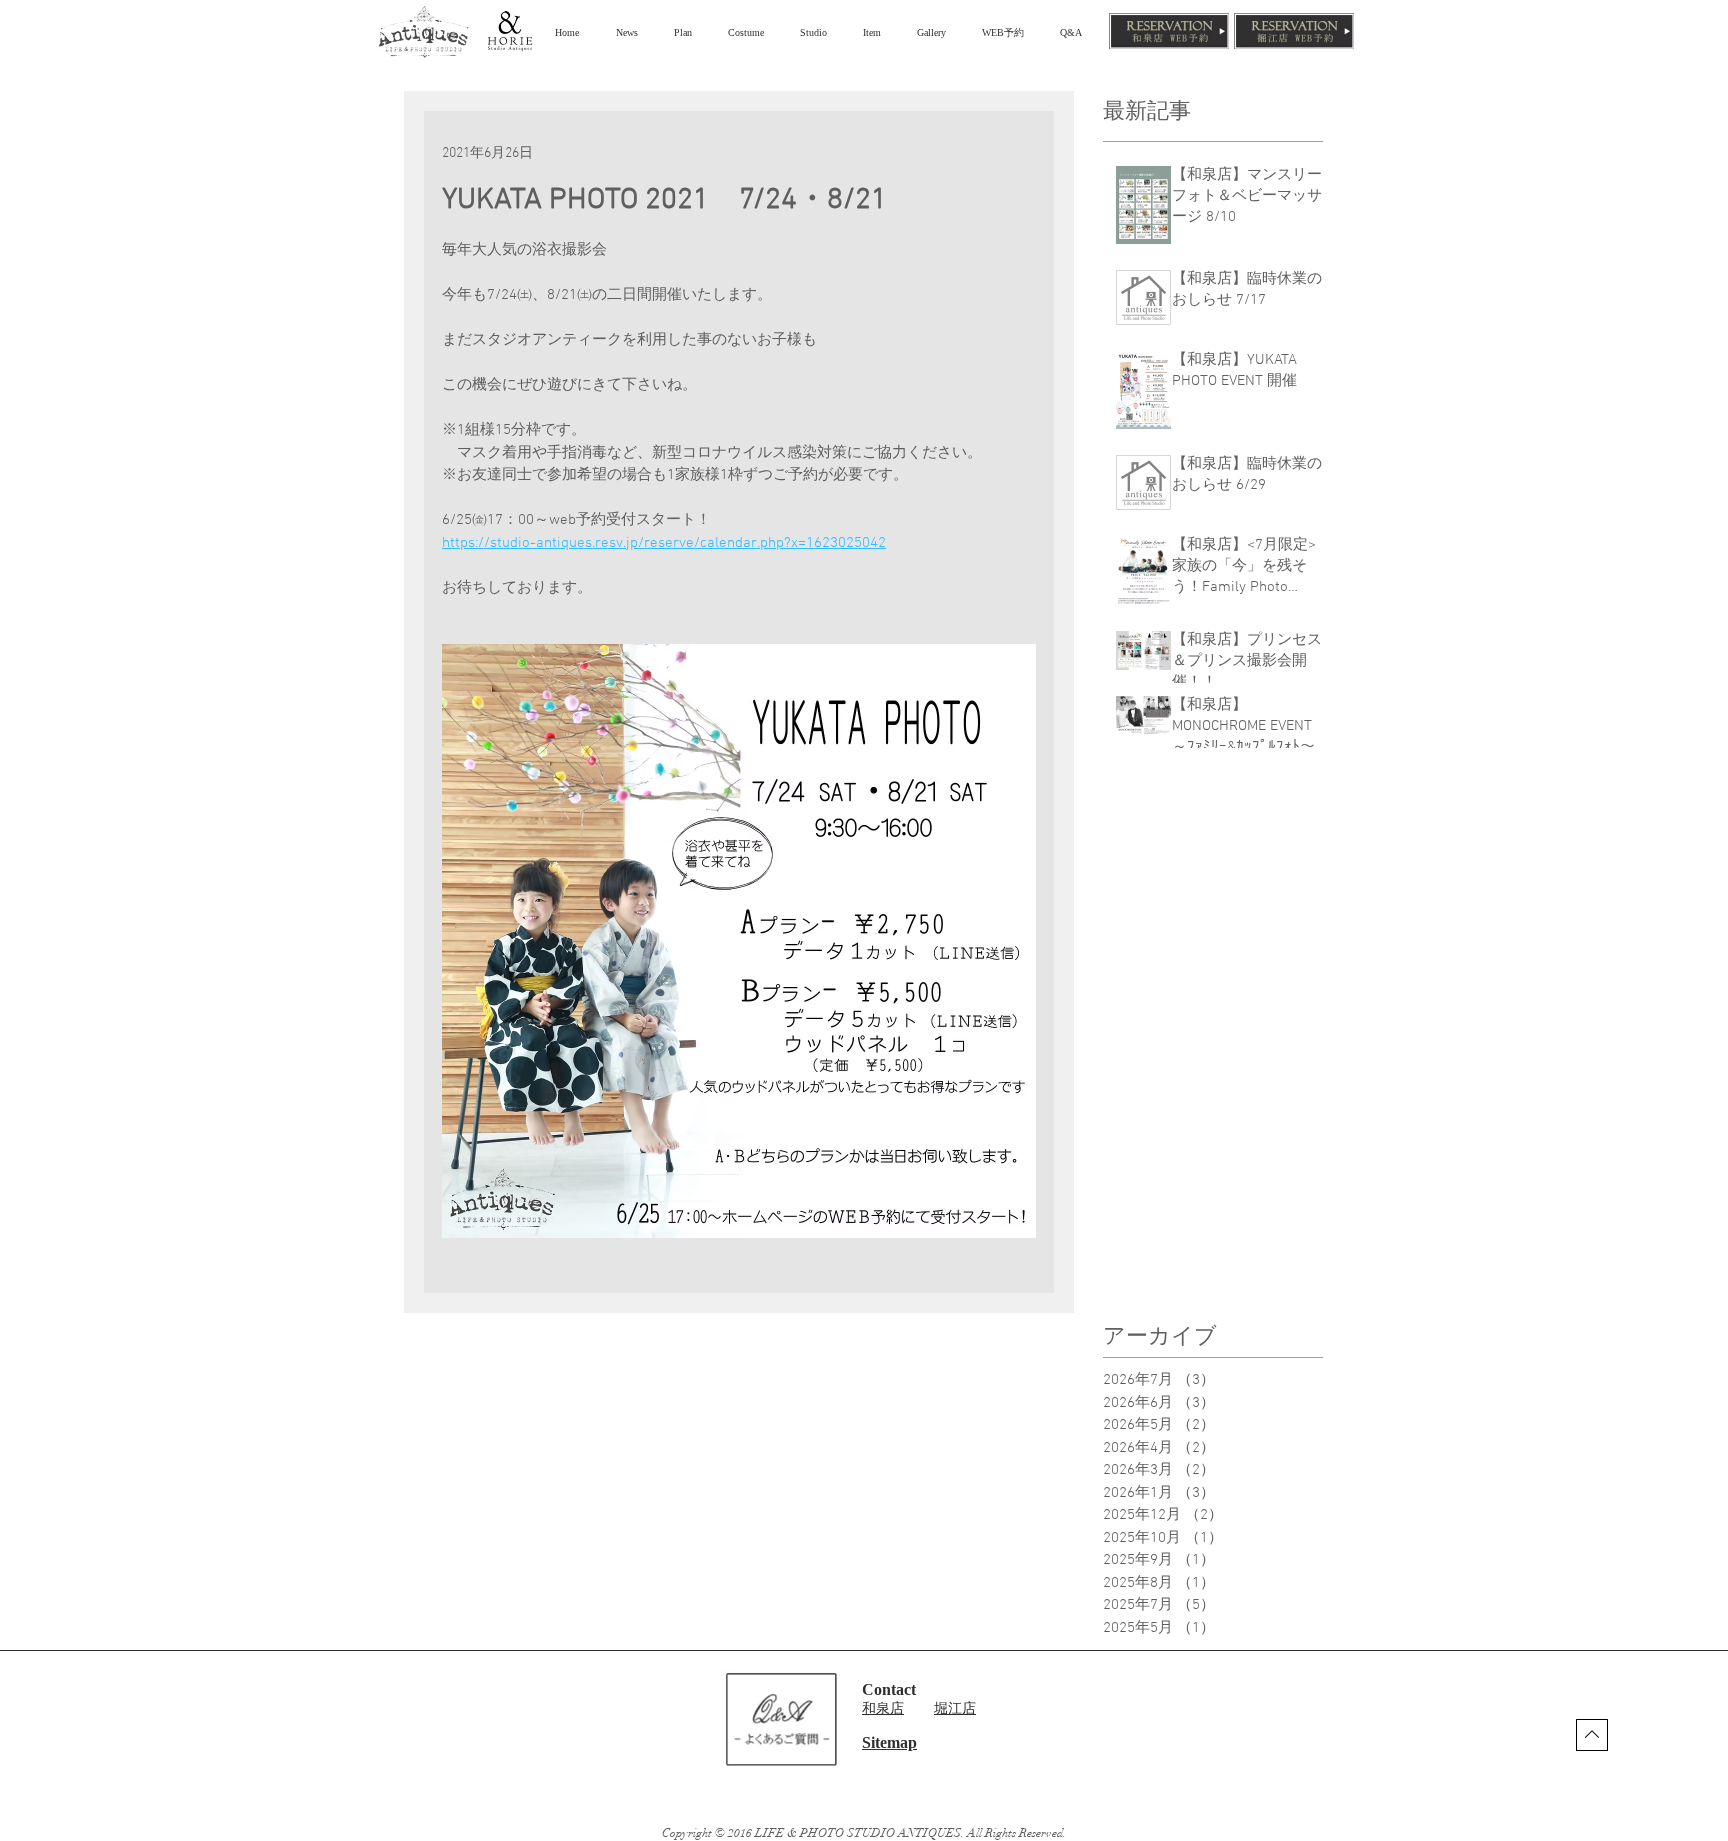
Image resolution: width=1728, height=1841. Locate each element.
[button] (686, 32)
